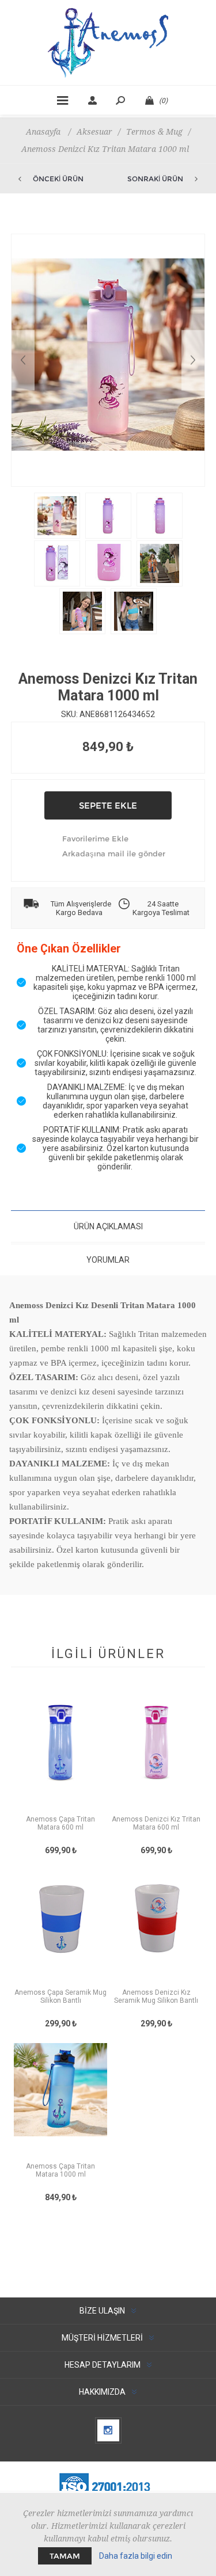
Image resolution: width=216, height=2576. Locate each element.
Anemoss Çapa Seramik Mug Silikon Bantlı (60, 1996)
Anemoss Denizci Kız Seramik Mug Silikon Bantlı (156, 1996)
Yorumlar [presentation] (108, 1260)
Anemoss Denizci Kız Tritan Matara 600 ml (156, 1823)
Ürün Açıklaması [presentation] (108, 1226)
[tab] (108, 1226)
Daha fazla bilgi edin (136, 2556)
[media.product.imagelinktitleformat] (60, 1754)
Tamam (65, 2556)
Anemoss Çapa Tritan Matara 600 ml (60, 1823)
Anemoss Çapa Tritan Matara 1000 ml (60, 2170)
